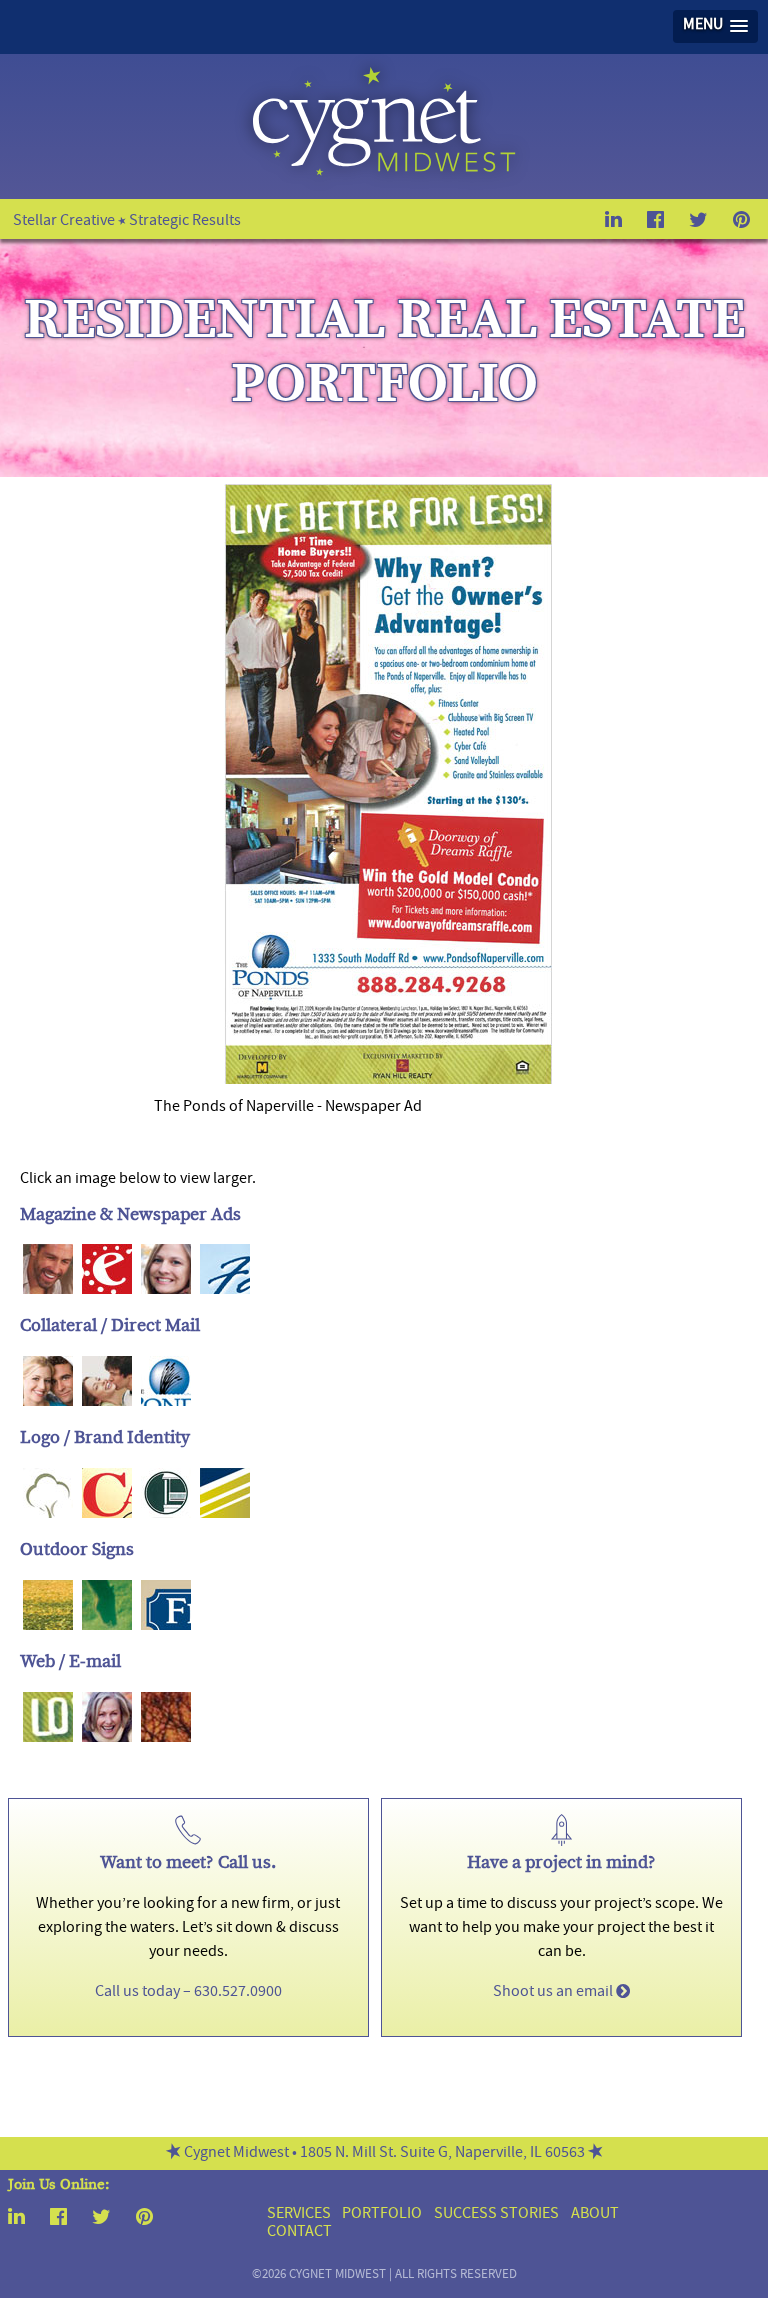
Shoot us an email (554, 1993)
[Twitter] (101, 2221)
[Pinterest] (144, 2221)
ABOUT (595, 2215)
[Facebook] (58, 2221)
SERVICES (299, 2215)
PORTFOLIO (382, 2215)
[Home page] (383, 175)
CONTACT (299, 2233)
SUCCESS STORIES (496, 2215)
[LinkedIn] (16, 2221)
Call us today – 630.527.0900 (188, 1993)
